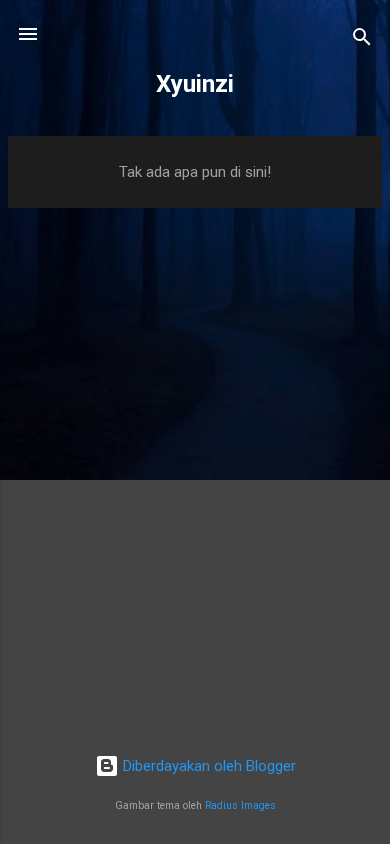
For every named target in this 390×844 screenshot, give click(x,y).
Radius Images (240, 805)
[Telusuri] (362, 40)
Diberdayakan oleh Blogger (207, 766)
